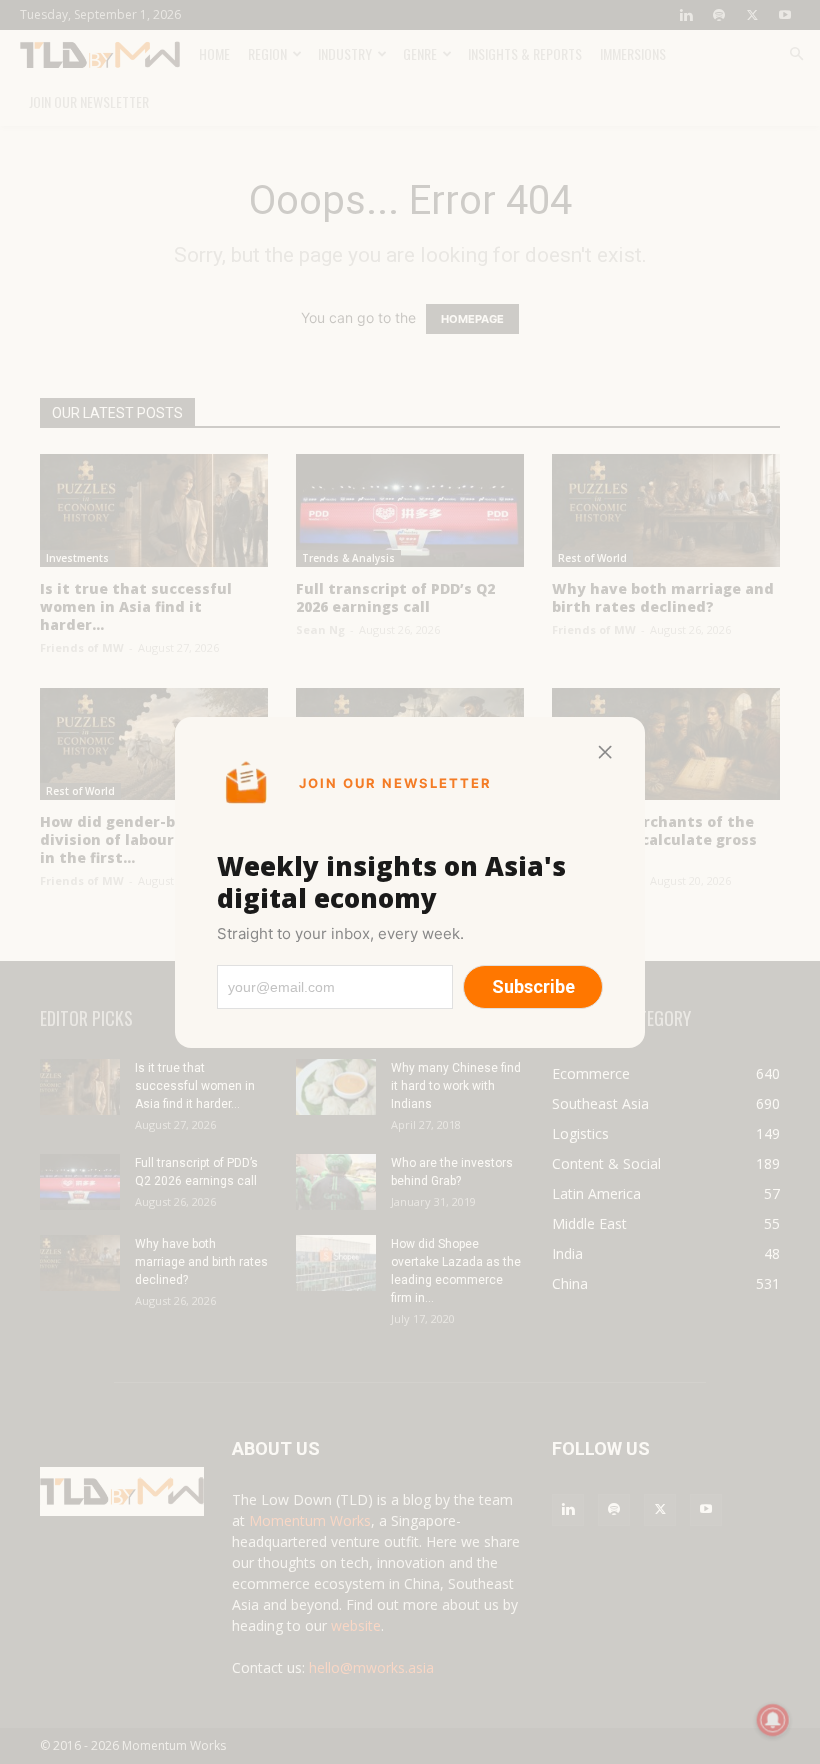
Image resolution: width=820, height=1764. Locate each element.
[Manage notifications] (773, 1720)
